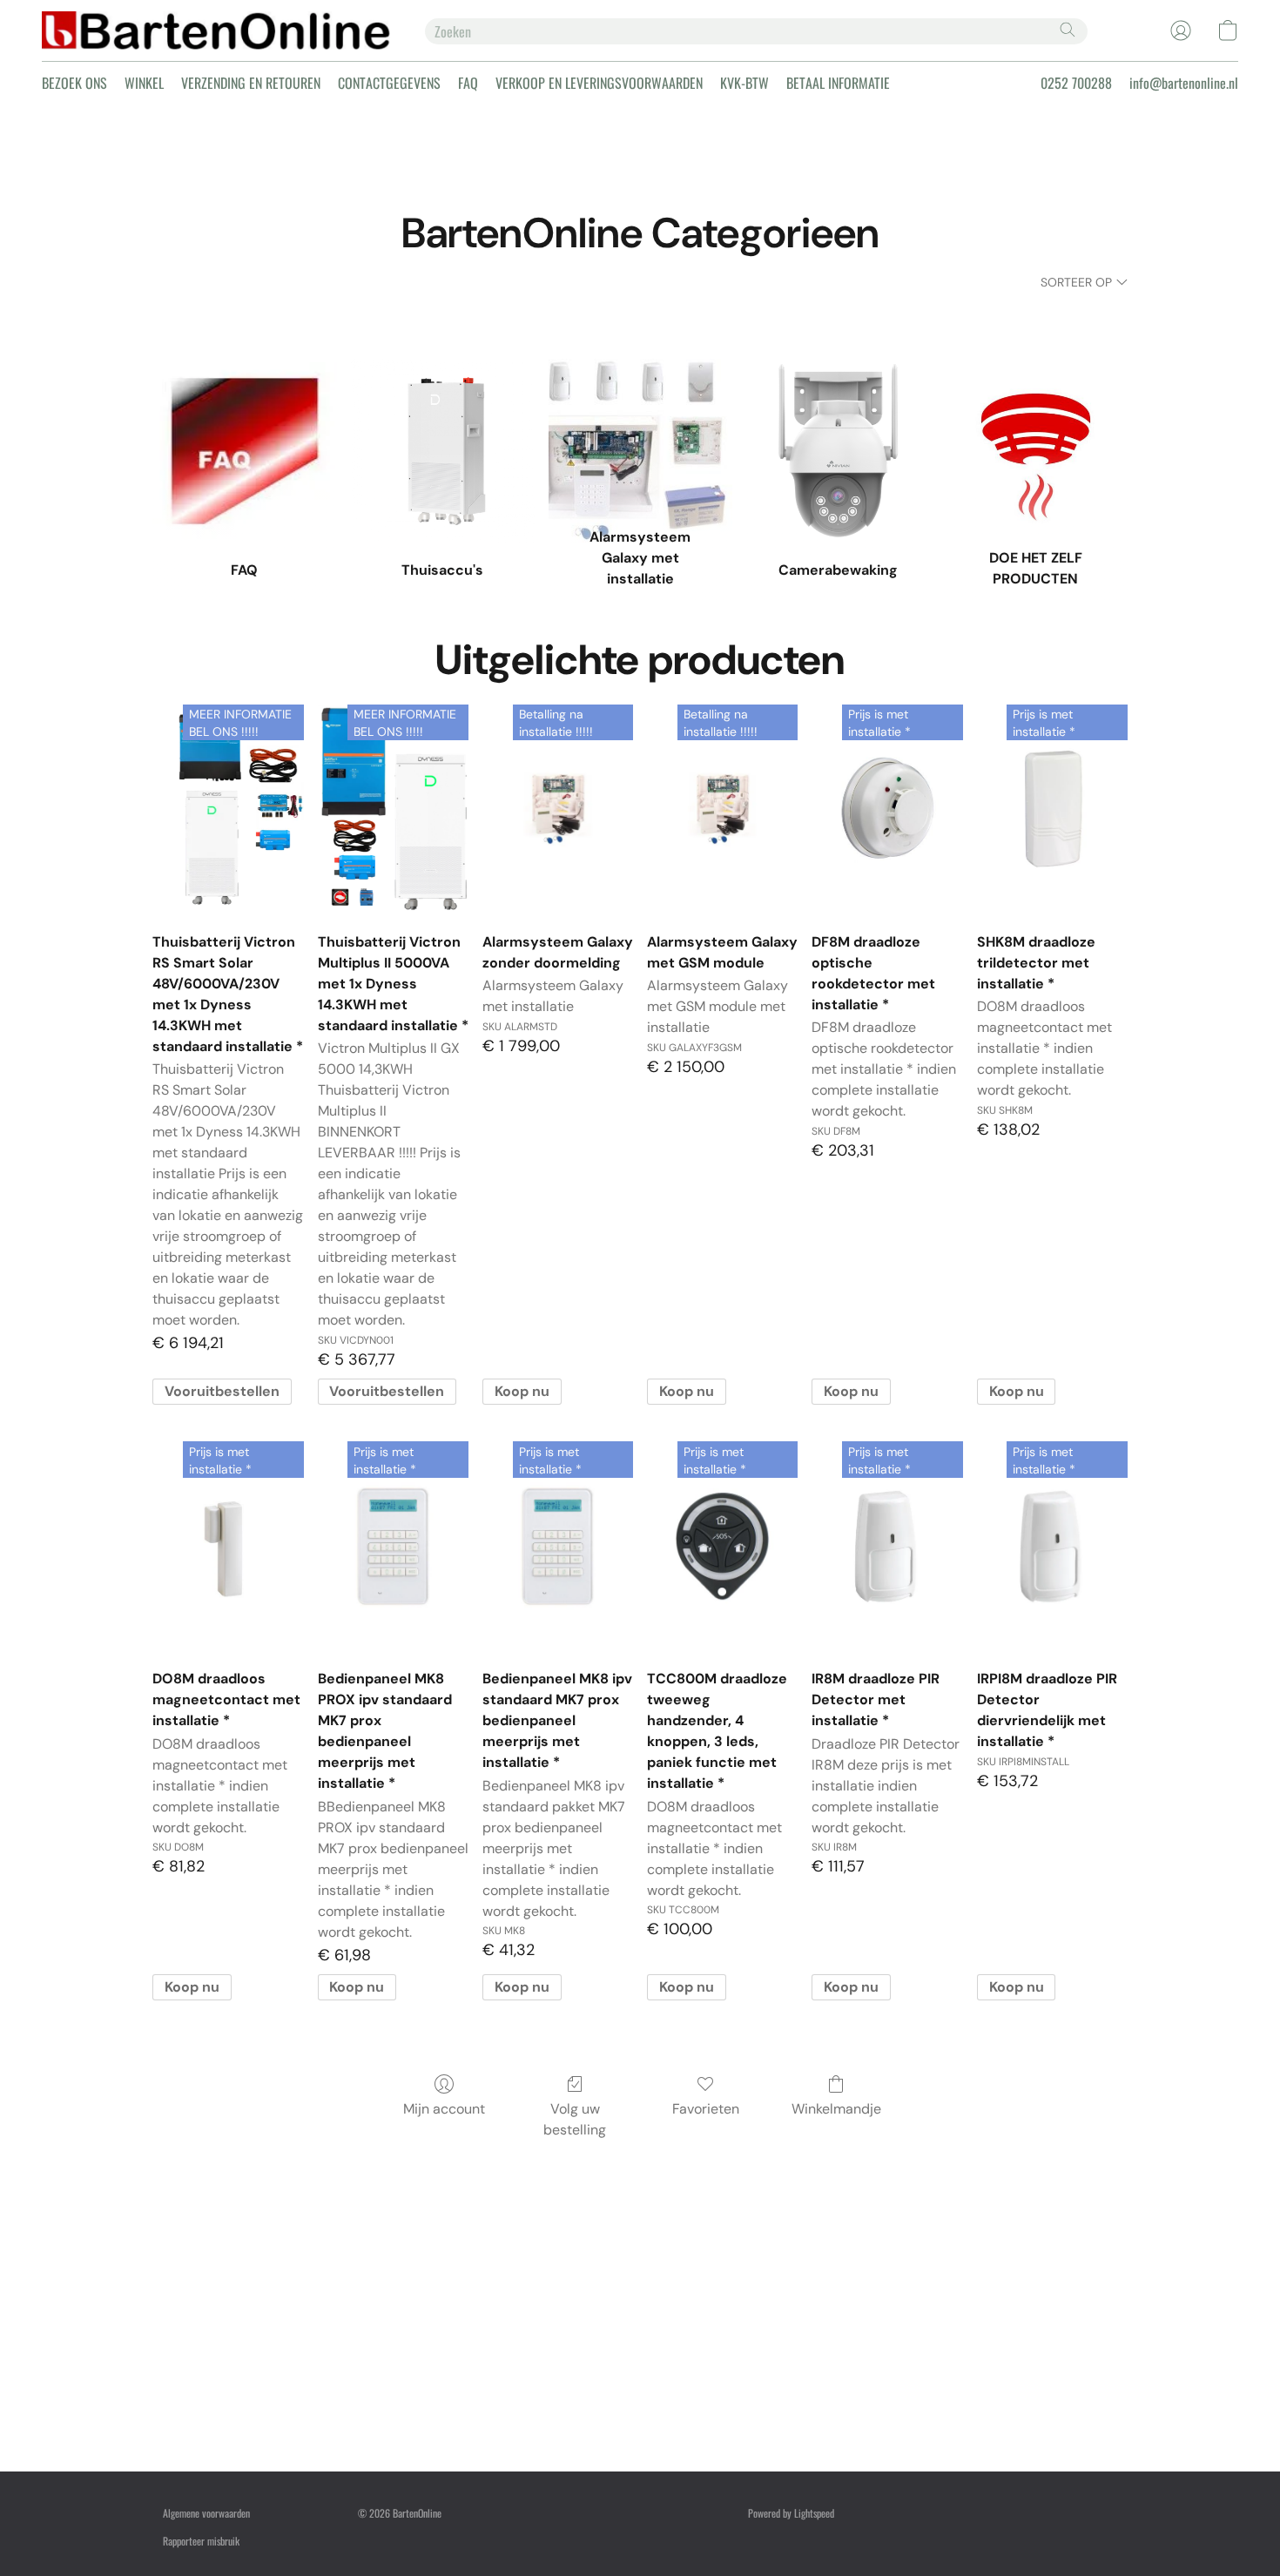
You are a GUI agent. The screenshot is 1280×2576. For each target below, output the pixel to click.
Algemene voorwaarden (206, 2513)
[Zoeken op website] (1068, 30)
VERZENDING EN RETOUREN (251, 83)
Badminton (378, 2297)
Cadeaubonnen (775, 2436)
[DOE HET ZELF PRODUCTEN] (1036, 410)
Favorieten (706, 2109)
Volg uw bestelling (575, 2119)
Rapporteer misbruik (201, 2541)
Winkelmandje (836, 2109)
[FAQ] (244, 410)
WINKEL (144, 83)
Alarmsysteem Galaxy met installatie (232, 2325)
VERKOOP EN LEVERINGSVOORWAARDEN (599, 83)
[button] (216, 30)
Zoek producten (777, 2297)
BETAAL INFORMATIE (838, 83)
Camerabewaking (390, 2325)
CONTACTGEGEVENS (389, 83)
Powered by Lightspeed (791, 2513)
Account (763, 2325)
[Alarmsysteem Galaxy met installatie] (640, 410)
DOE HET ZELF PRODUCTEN (603, 2325)
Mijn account (444, 2109)
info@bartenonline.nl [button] (1184, 83)
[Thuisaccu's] (443, 410)
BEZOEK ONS (74, 83)
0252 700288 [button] (1076, 83)
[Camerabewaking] (838, 410)
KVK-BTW (744, 83)
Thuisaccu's (574, 2297)
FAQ (468, 83)
